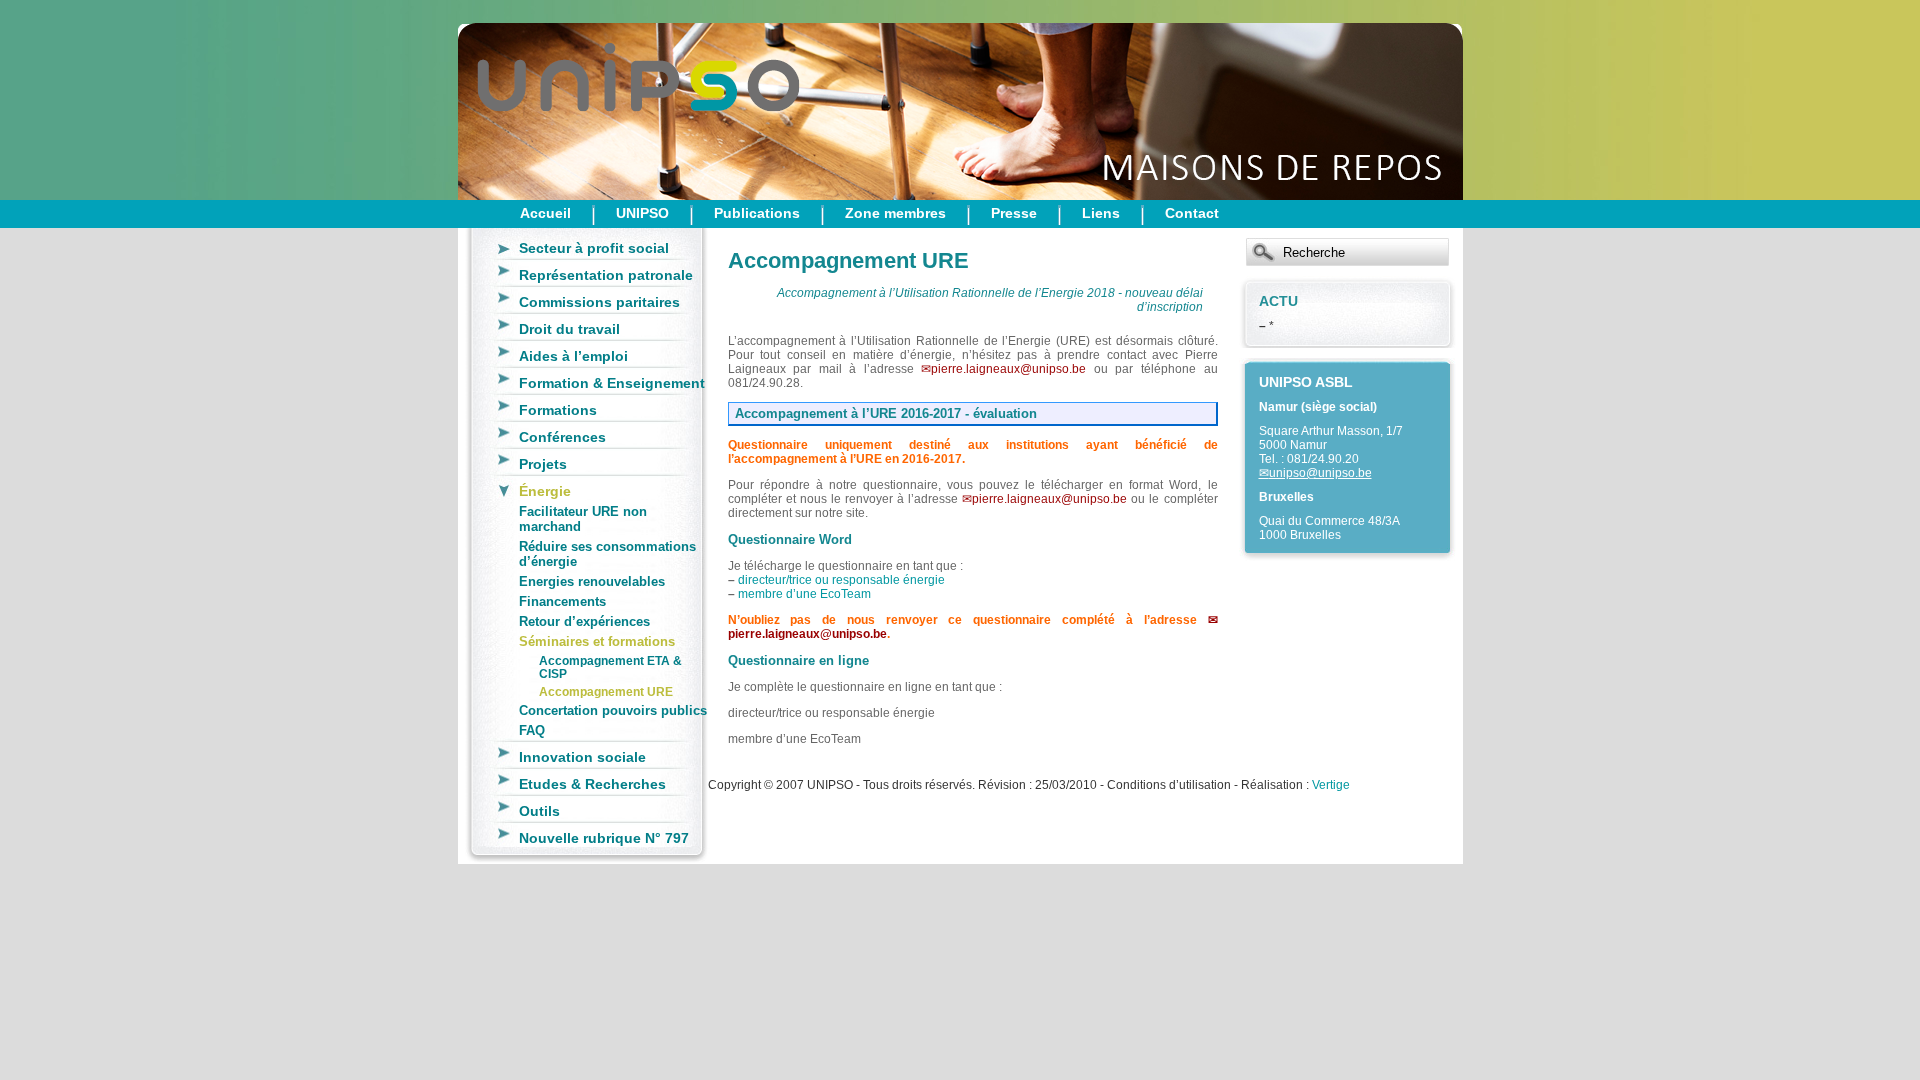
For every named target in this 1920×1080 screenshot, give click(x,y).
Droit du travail (569, 329)
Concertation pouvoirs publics (613, 710)
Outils (539, 811)
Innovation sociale (582, 757)
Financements (562, 601)
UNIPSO (642, 213)
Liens (1101, 213)
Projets (543, 464)
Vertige (1331, 785)
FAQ (532, 730)
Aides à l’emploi (573, 356)
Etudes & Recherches (592, 784)
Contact (1192, 213)
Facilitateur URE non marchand (583, 519)
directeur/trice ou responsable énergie (841, 580)
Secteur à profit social (594, 248)
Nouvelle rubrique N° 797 (604, 838)
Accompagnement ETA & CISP (610, 667)
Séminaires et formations (597, 641)
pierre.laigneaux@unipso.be (1008, 369)
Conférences (562, 437)
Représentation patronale (606, 275)
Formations (558, 410)
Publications (757, 213)
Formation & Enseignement (612, 383)
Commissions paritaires (599, 302)
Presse (1014, 213)
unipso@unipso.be (1320, 473)
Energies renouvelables (592, 581)
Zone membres (895, 213)
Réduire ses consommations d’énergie (607, 554)
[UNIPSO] (558, 100)
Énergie (545, 491)
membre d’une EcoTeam (804, 594)
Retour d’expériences (584, 621)
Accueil (545, 213)
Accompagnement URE (606, 691)
